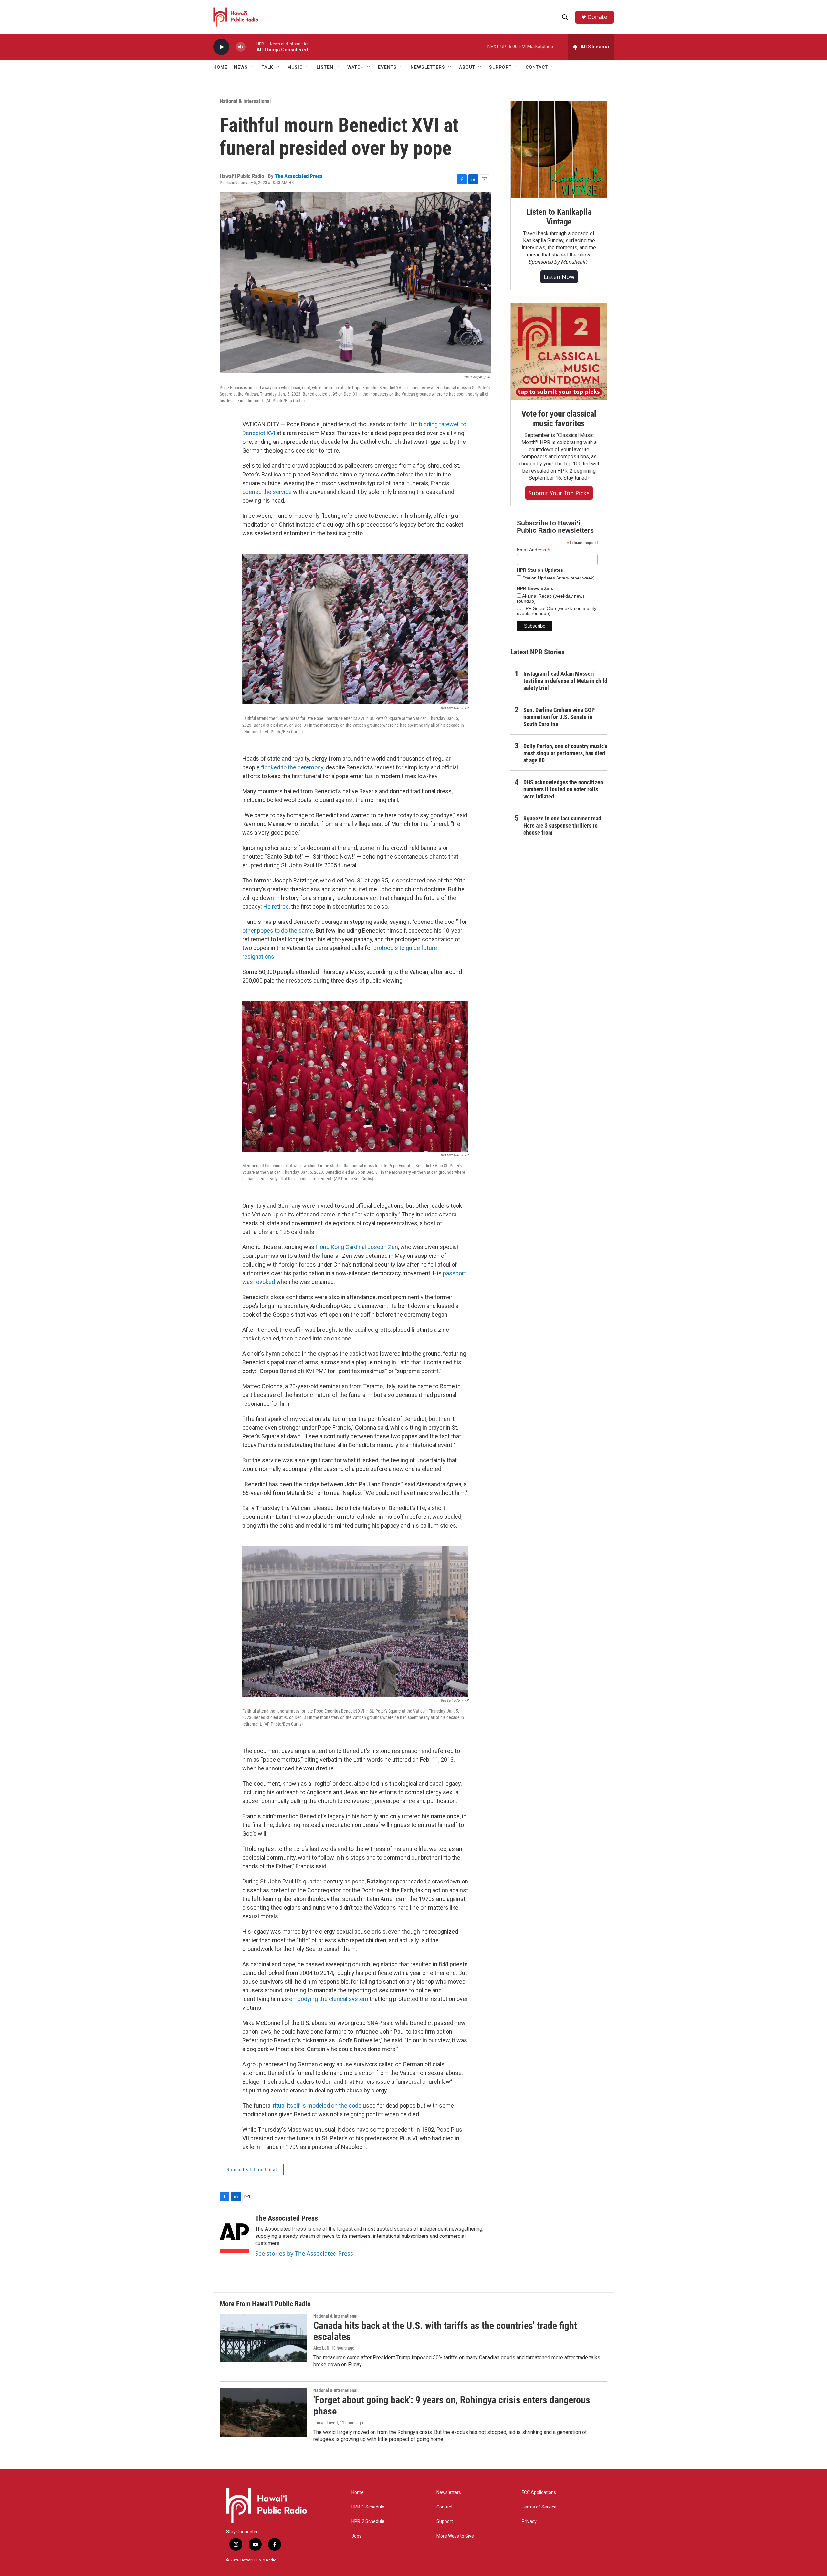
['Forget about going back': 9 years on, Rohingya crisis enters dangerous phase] (263, 2412)
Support (445, 2522)
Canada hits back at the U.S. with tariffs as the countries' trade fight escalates (445, 2331)
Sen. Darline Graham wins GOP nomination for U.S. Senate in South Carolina (559, 717)
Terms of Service (539, 2507)
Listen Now (559, 277)
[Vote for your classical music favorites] (559, 351)
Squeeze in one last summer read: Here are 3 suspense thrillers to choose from (563, 825)
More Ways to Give (455, 2536)
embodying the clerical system (329, 1999)
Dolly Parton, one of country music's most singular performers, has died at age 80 (565, 753)
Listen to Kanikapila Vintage (559, 217)
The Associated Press (299, 176)
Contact (445, 2507)
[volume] (241, 47)
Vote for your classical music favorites (559, 419)
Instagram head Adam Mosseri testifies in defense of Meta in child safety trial (565, 681)
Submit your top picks (559, 493)
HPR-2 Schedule (368, 2522)
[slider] (251, 47)
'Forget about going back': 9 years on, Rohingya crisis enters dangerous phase (452, 2405)
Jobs (356, 2536)
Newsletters (449, 2493)
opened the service (267, 492)
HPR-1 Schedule (368, 2507)
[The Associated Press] (234, 2234)
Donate (597, 17)
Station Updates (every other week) (558, 578)
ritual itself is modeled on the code (317, 2106)
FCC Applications (539, 2493)
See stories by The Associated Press (304, 2253)
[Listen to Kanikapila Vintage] (559, 150)
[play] (221, 47)
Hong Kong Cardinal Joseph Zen (357, 1247)
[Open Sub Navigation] (253, 67)
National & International (245, 101)
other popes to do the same (278, 930)
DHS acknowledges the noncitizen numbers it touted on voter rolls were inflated (563, 789)
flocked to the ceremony (292, 767)
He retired (276, 907)
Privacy (529, 2522)
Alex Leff (321, 2348)
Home (220, 67)
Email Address (533, 550)
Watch (356, 67)
